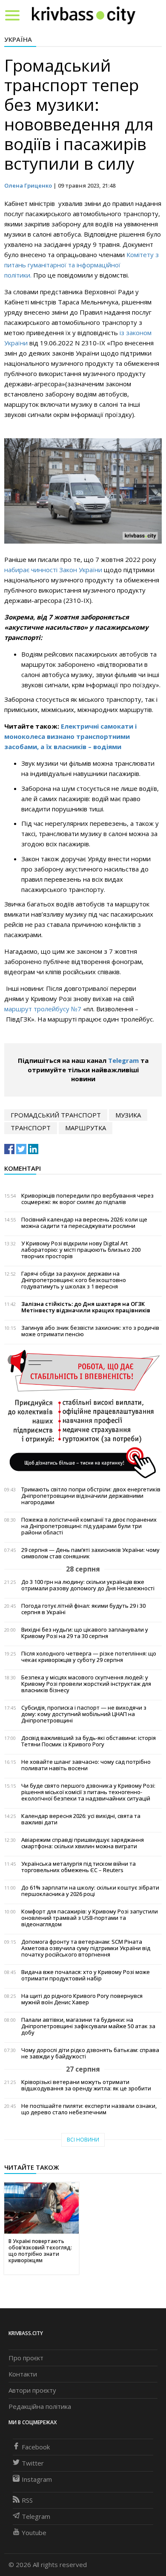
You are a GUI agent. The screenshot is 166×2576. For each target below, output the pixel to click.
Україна (18, 39)
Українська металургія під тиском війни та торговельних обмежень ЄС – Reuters (79, 1867)
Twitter (33, 2463)
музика (128, 1115)
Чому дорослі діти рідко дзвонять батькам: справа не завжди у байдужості (90, 2053)
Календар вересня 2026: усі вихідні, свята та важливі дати (81, 1819)
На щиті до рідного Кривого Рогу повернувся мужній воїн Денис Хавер (82, 1999)
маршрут (18, 1009)
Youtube (34, 2533)
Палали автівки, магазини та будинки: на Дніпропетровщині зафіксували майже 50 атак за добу (88, 2026)
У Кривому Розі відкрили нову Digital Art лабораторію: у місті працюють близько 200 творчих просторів (81, 1250)
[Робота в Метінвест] (83, 1414)
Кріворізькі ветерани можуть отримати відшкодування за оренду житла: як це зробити (86, 2085)
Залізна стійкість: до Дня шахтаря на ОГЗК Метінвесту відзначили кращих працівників (86, 1307)
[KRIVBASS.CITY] (84, 15)
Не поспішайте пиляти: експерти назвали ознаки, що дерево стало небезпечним (89, 2109)
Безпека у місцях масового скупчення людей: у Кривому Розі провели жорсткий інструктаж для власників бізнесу (86, 1684)
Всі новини (83, 2140)
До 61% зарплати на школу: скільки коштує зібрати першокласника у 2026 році (90, 1891)
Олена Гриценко (28, 185)
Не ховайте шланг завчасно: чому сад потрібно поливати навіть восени (86, 1765)
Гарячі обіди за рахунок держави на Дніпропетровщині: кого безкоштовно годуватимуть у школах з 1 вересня (74, 1280)
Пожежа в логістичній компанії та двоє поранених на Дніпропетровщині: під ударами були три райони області (89, 1526)
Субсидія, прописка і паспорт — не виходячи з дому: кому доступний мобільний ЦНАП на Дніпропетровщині (84, 1714)
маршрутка (86, 1128)
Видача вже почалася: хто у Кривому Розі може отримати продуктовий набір (86, 1975)
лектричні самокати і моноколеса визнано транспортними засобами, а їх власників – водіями (70, 736)
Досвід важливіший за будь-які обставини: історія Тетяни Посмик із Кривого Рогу (89, 1741)
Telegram (123, 1060)
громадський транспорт (56, 1115)
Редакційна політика (40, 2406)
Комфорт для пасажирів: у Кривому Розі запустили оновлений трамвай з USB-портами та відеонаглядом (90, 1918)
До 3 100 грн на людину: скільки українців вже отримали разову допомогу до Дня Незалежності (88, 1585)
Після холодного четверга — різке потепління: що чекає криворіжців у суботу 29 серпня (89, 1657)
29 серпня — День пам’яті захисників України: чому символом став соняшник (90, 1553)
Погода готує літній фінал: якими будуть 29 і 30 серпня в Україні (83, 1609)
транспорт (31, 1128)
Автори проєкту (32, 2390)
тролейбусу (52, 1009)
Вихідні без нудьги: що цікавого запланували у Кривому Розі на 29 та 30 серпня (85, 1633)
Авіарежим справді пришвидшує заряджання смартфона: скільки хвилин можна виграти (83, 1843)
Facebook (36, 2447)
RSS (27, 2500)
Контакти (23, 2374)
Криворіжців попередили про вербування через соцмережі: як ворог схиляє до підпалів (87, 1199)
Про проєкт (26, 2358)
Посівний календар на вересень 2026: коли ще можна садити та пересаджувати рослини (84, 1223)
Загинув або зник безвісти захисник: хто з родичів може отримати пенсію (90, 1331)
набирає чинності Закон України (53, 570)
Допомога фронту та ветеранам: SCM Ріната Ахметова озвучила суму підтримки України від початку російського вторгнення (86, 1948)
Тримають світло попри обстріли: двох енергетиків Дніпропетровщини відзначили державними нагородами (91, 1496)
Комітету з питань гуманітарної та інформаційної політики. (82, 265)
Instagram (37, 2479)
